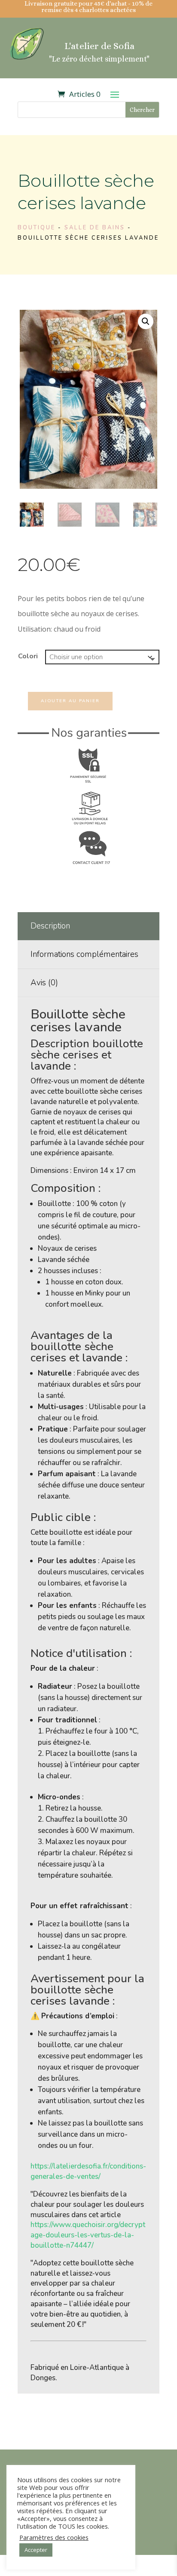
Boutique (37, 228)
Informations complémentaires (84, 954)
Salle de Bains (95, 228)
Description (50, 926)
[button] (146, 321)
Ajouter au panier (70, 701)
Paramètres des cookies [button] (54, 2537)
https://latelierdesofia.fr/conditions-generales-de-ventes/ (88, 2171)
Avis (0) (44, 983)
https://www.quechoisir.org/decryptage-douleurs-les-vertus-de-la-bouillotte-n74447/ (88, 2235)
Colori (28, 656)
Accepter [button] (36, 2550)
